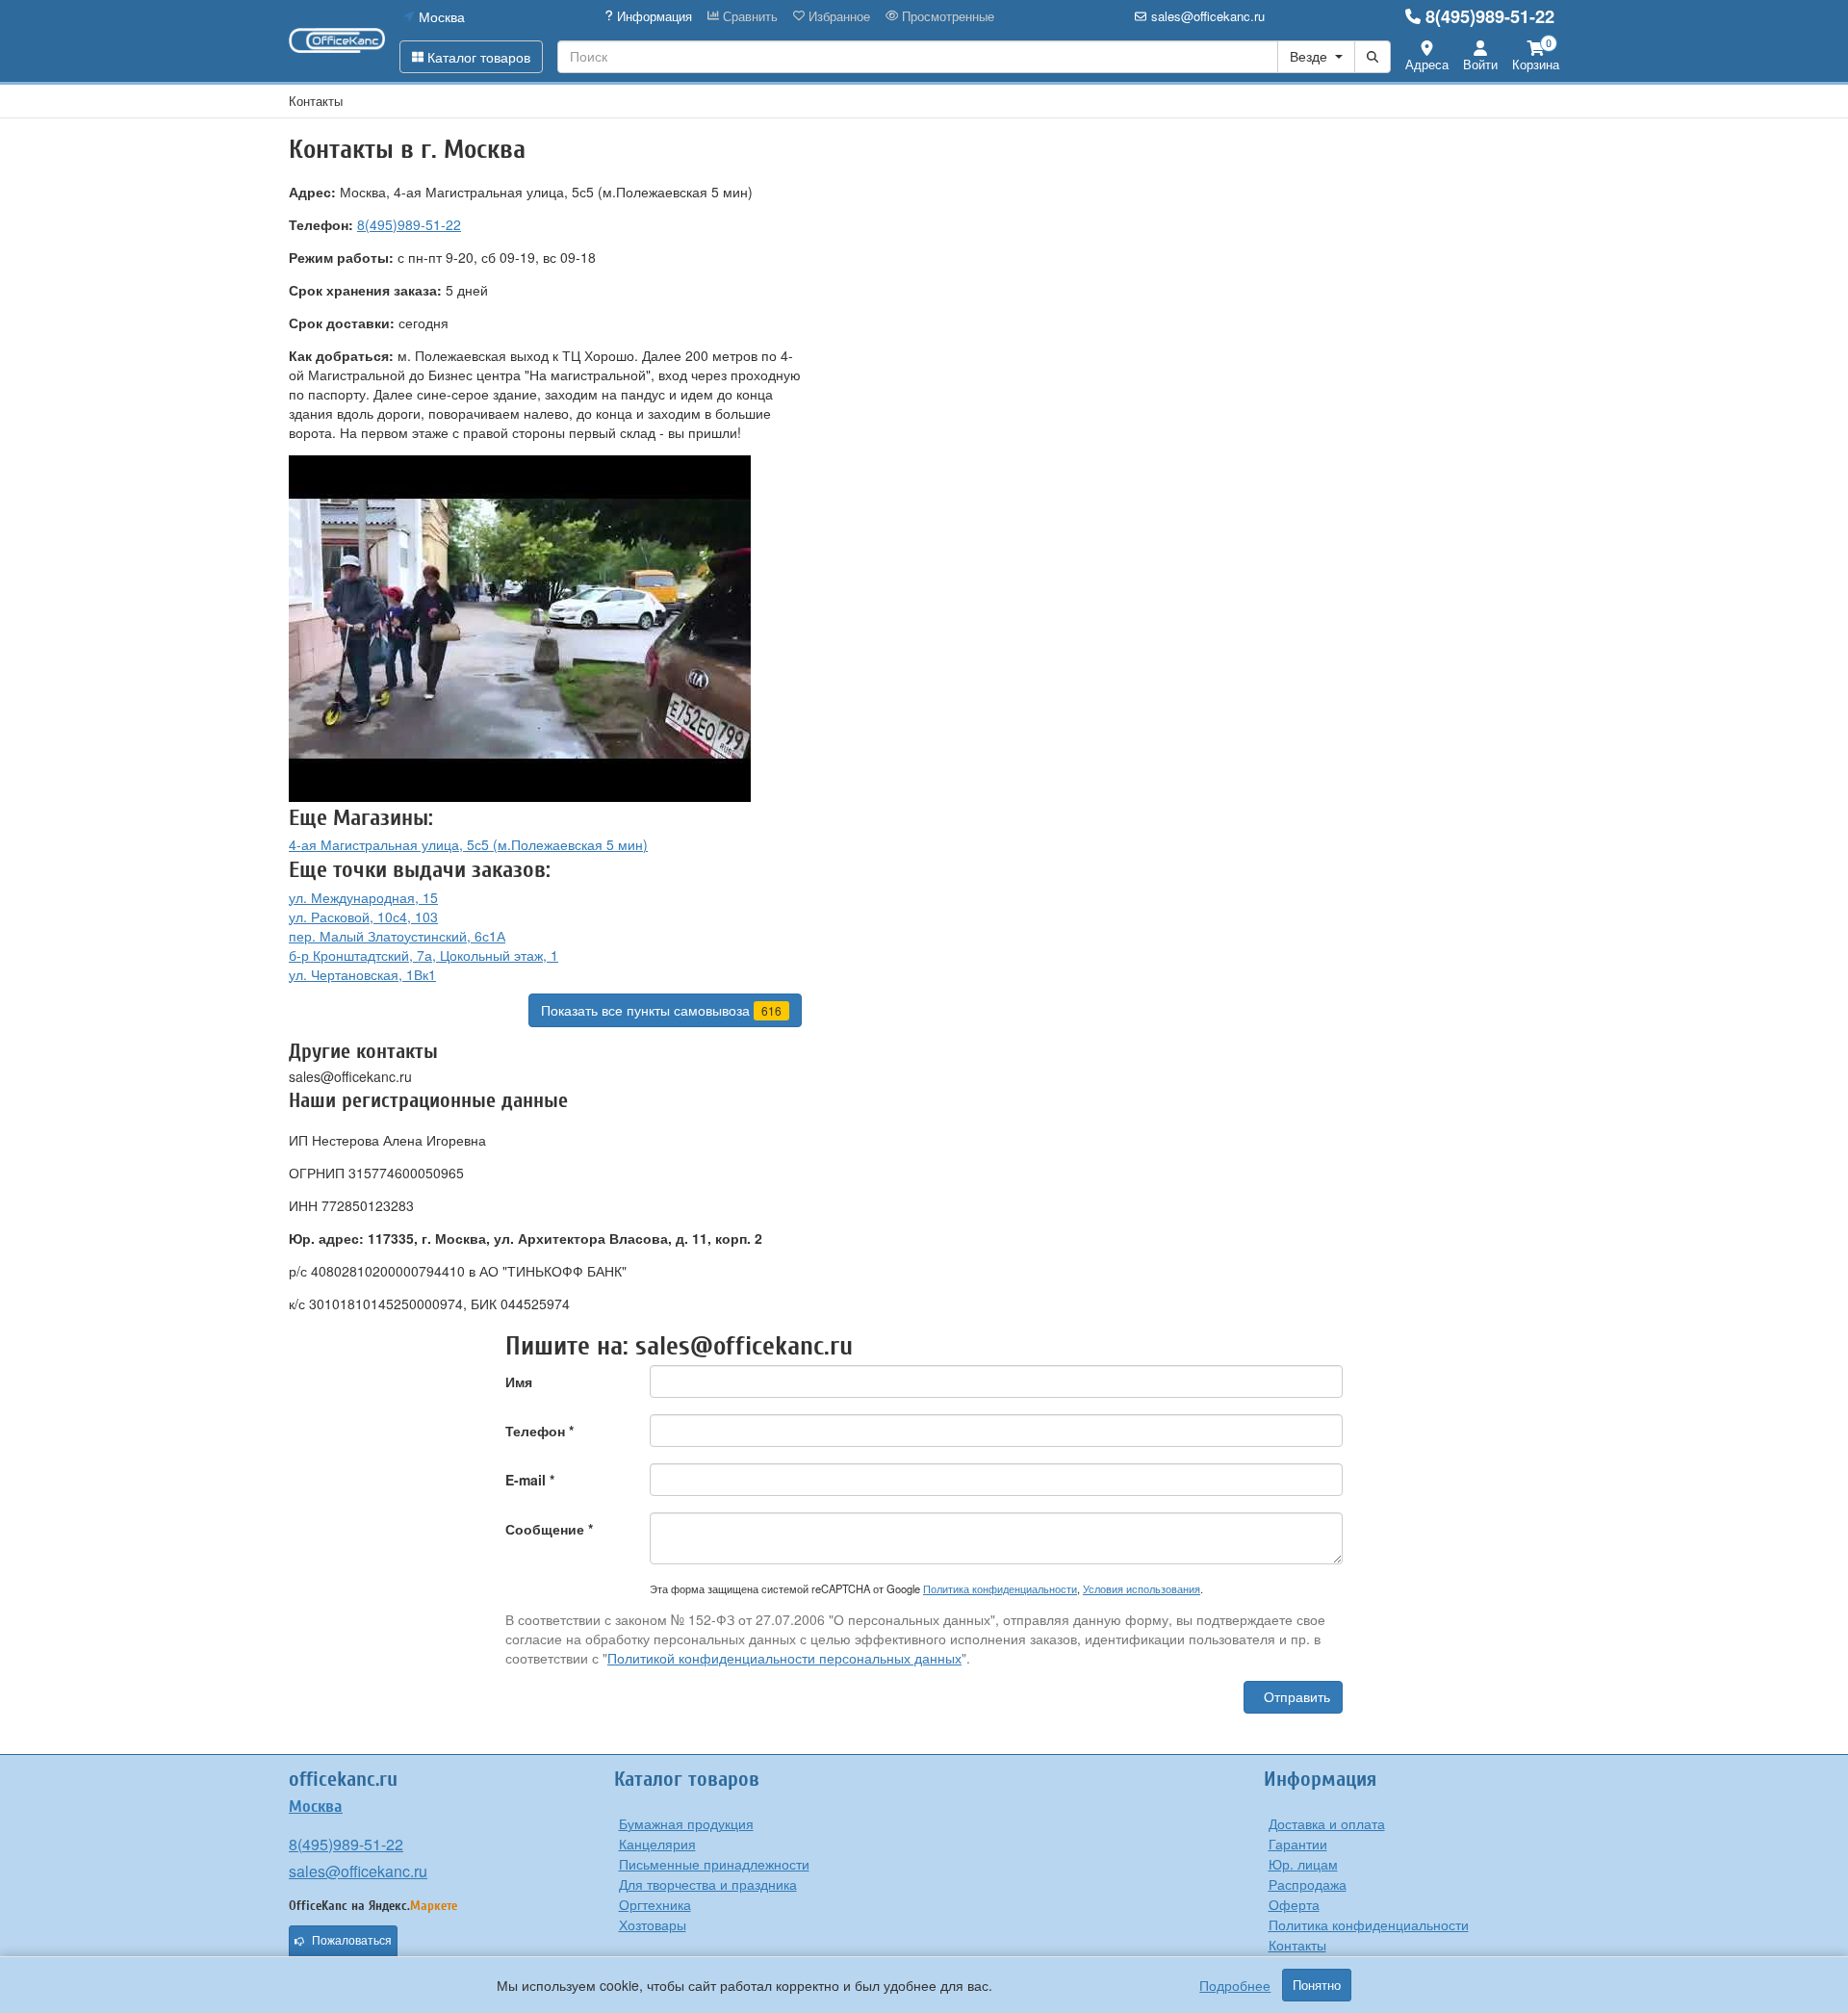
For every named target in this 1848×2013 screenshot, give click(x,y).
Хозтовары (653, 1924)
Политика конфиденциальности (1000, 1588)
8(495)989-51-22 (1490, 16)
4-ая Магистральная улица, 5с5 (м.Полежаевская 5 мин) (468, 844)
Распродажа (1308, 1884)
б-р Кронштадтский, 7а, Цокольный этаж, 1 (423, 955)
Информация (653, 16)
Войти (1480, 64)
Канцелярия (657, 1844)
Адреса (1427, 64)
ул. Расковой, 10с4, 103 (363, 916)
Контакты (1297, 1945)
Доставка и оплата (1327, 1823)
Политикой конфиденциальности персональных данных (784, 1658)
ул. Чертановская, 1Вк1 (362, 974)
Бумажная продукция (686, 1823)
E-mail (530, 1480)
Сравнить (748, 16)
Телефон (539, 1431)
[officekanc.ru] (337, 40)
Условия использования (1142, 1588)
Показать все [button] (661, 1010)
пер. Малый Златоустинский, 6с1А (397, 936)
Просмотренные (946, 16)
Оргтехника (655, 1904)
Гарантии (1298, 1844)
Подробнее (1235, 1985)
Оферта (1294, 1904)
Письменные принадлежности (714, 1864)
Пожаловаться (352, 1941)
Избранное (837, 16)
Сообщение (549, 1529)
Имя (519, 1381)
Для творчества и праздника (708, 1884)
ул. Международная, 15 (363, 897)
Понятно (1317, 1985)
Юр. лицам (1303, 1864)
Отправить (1297, 1697)
